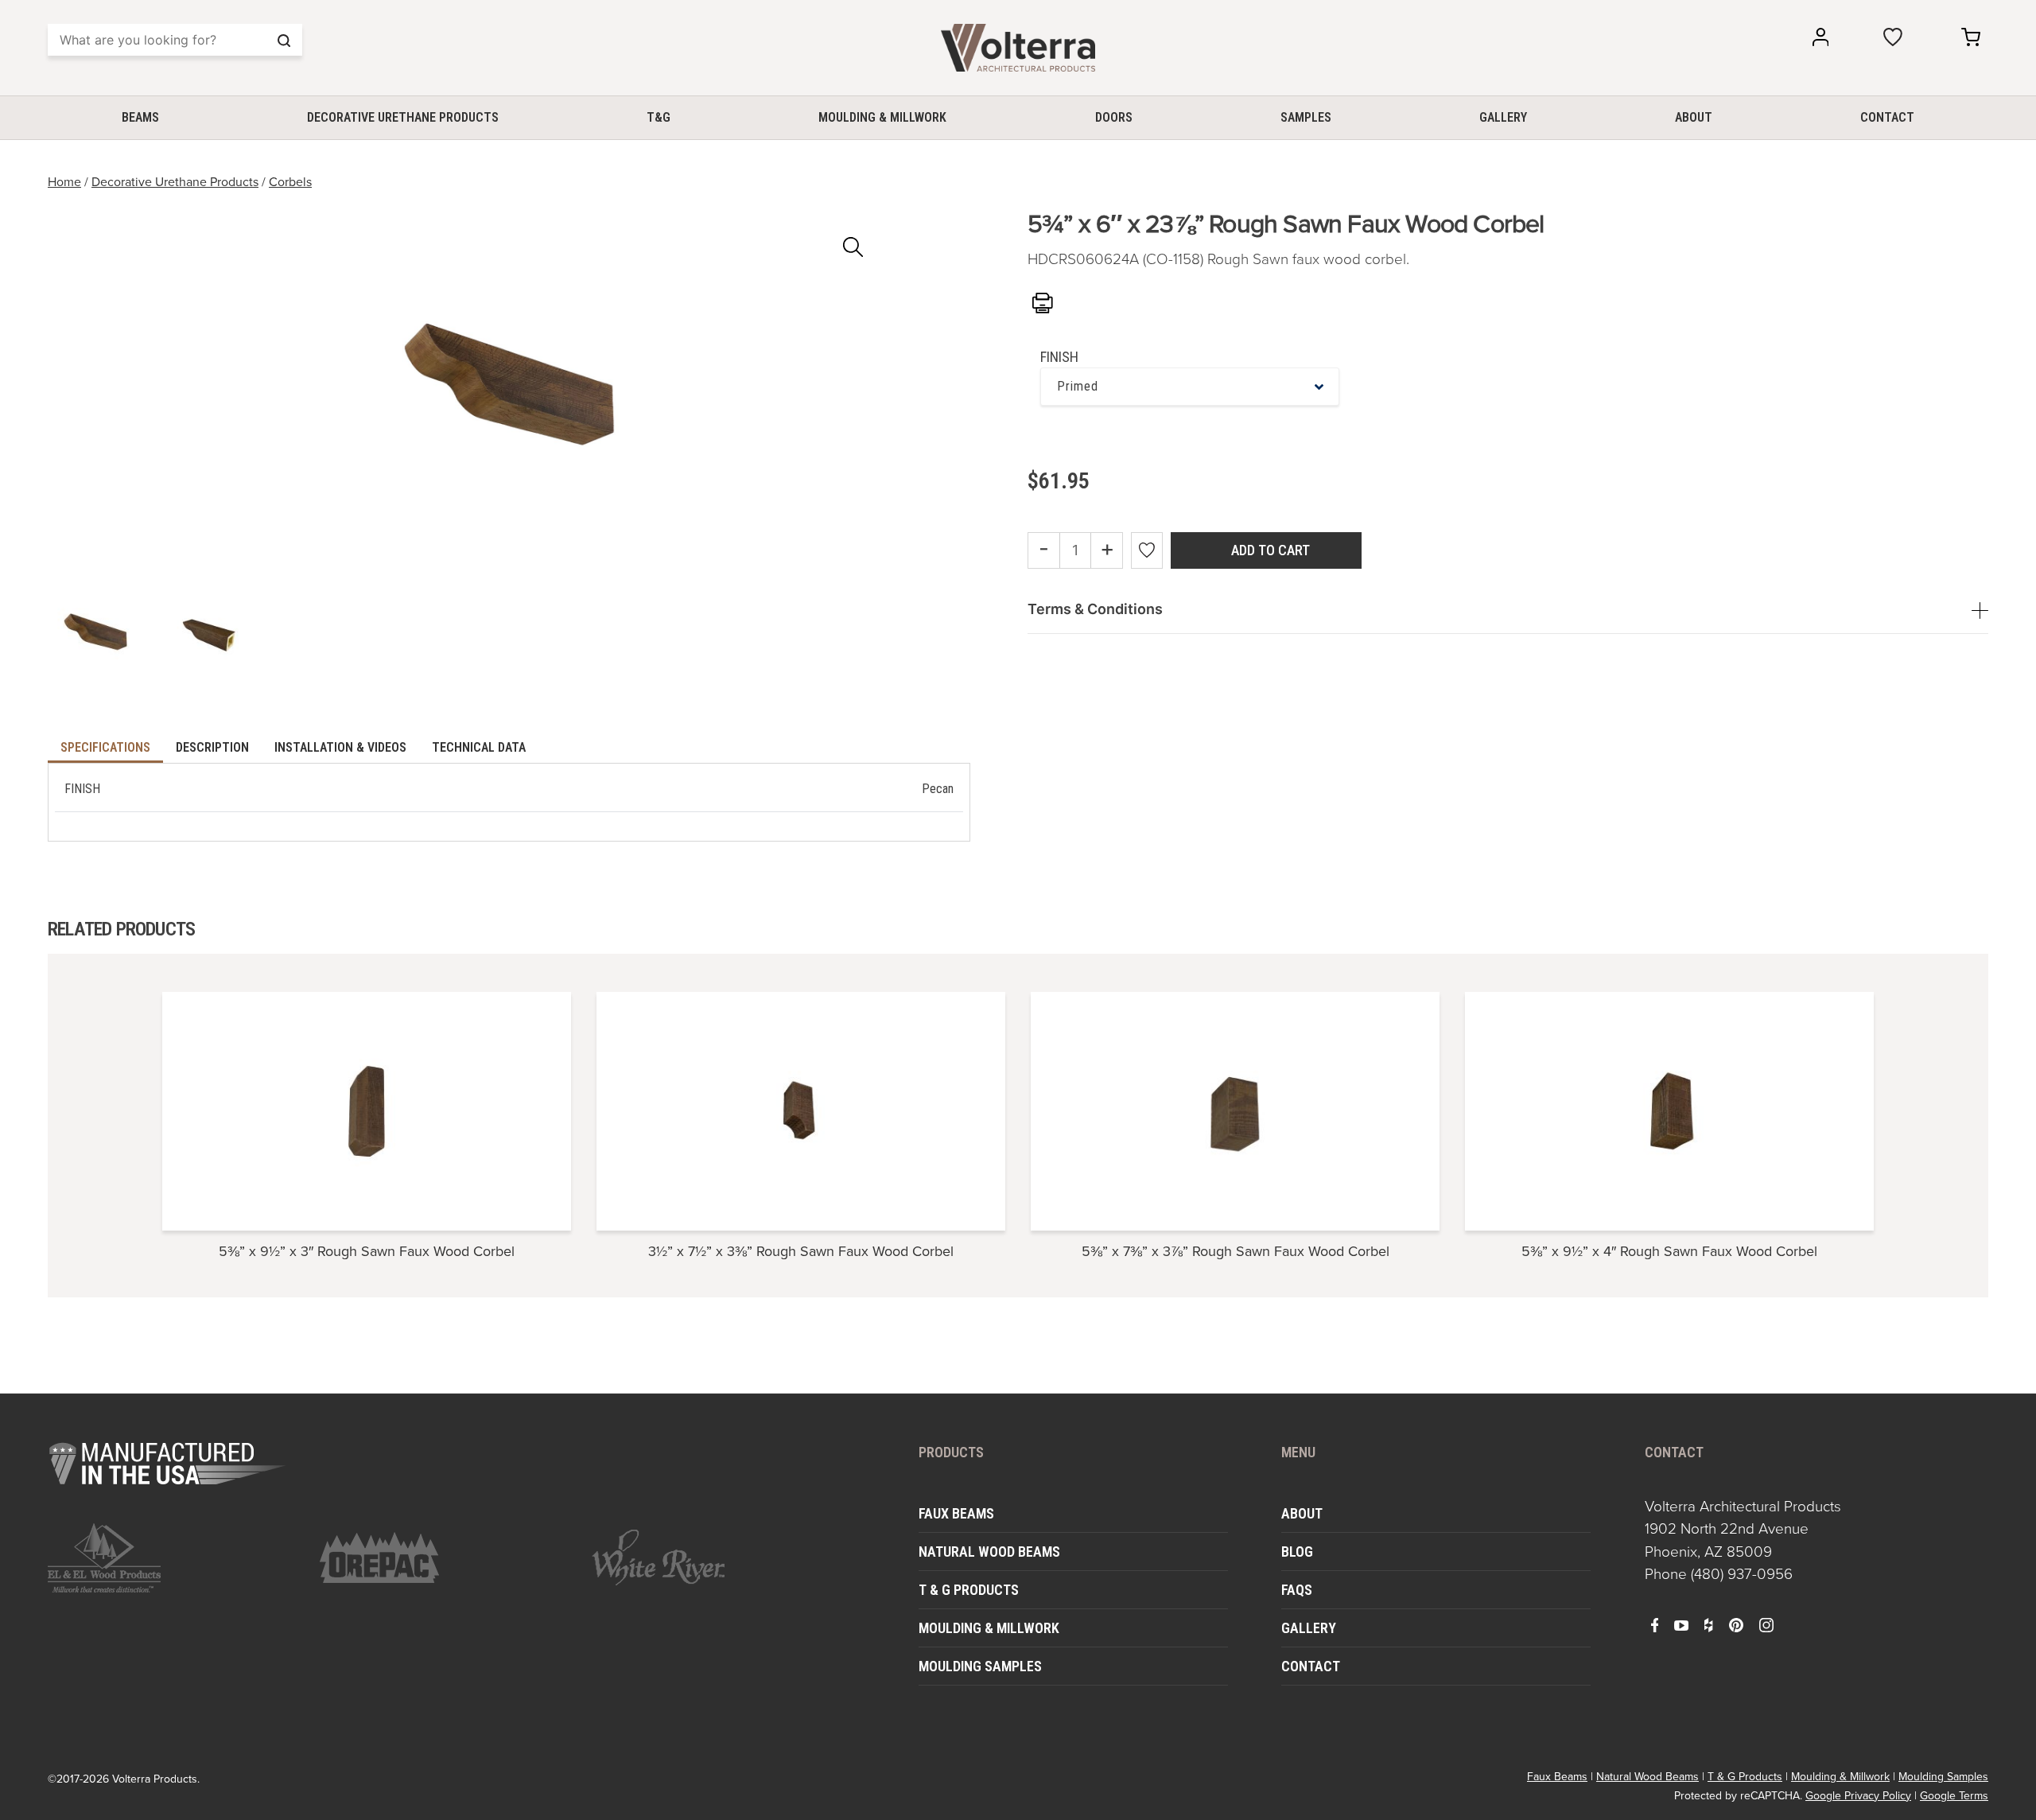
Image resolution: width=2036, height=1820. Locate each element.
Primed (1078, 386)
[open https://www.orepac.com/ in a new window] (446, 1557)
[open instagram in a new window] (1766, 1624)
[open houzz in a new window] (1708, 1624)
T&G (659, 117)
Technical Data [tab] (479, 747)
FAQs (1297, 1590)
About (1694, 117)
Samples (1306, 117)
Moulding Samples (980, 1666)
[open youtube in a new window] (1681, 1624)
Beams (140, 117)
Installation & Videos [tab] (340, 747)
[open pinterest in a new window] (1736, 1624)
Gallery (1503, 117)
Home (64, 181)
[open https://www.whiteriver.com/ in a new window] (718, 1557)
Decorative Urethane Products (403, 117)
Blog (1297, 1552)
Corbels (290, 181)
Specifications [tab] (105, 747)
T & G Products (969, 1590)
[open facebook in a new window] (1655, 1624)
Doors (1114, 117)
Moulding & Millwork (882, 117)
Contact (1887, 117)
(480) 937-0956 (1742, 1573)
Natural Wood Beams (989, 1552)
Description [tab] (212, 747)
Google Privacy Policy (1858, 1795)
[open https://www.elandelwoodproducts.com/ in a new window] (174, 1558)
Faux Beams (956, 1513)
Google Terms (1954, 1795)
